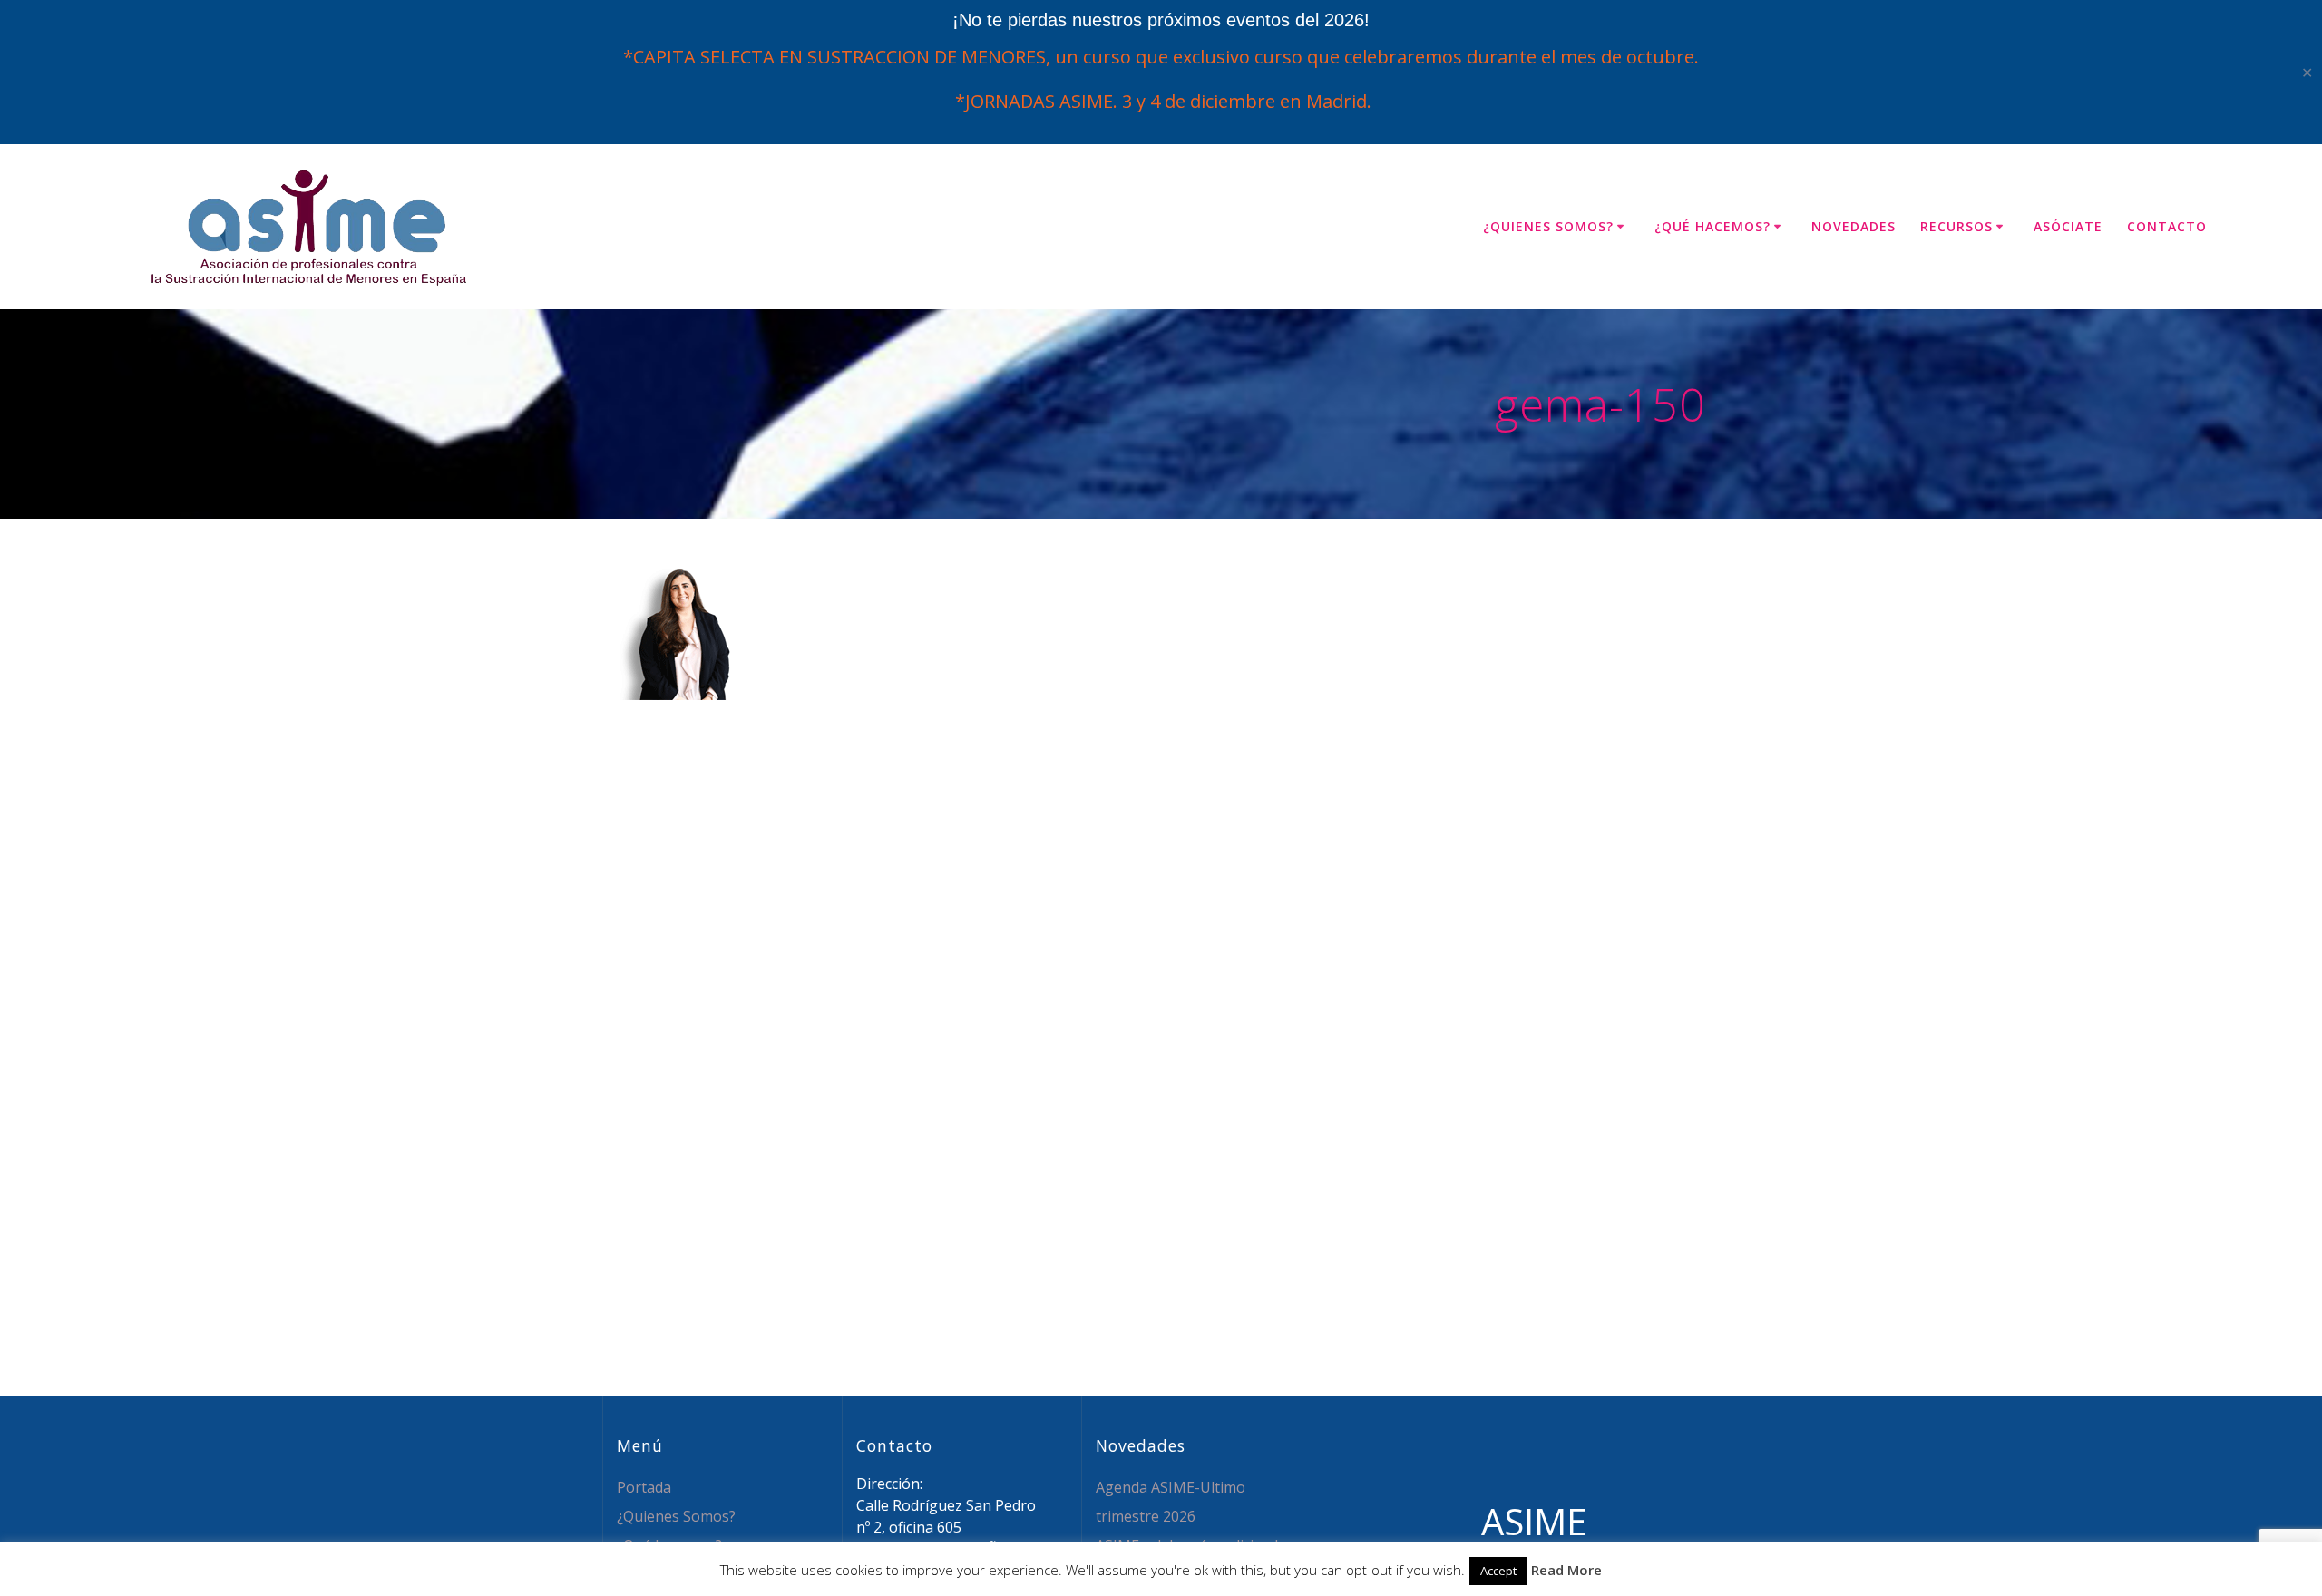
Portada (644, 1487)
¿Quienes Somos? (1548, 226)
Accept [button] (1498, 1571)
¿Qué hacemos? (1712, 226)
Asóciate (2068, 226)
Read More (1566, 1570)
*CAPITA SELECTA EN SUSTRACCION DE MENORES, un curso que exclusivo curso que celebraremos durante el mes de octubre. (1161, 57)
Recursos (1956, 226)
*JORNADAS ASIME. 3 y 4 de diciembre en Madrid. (1161, 101)
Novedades (1854, 226)
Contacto (2167, 226)
